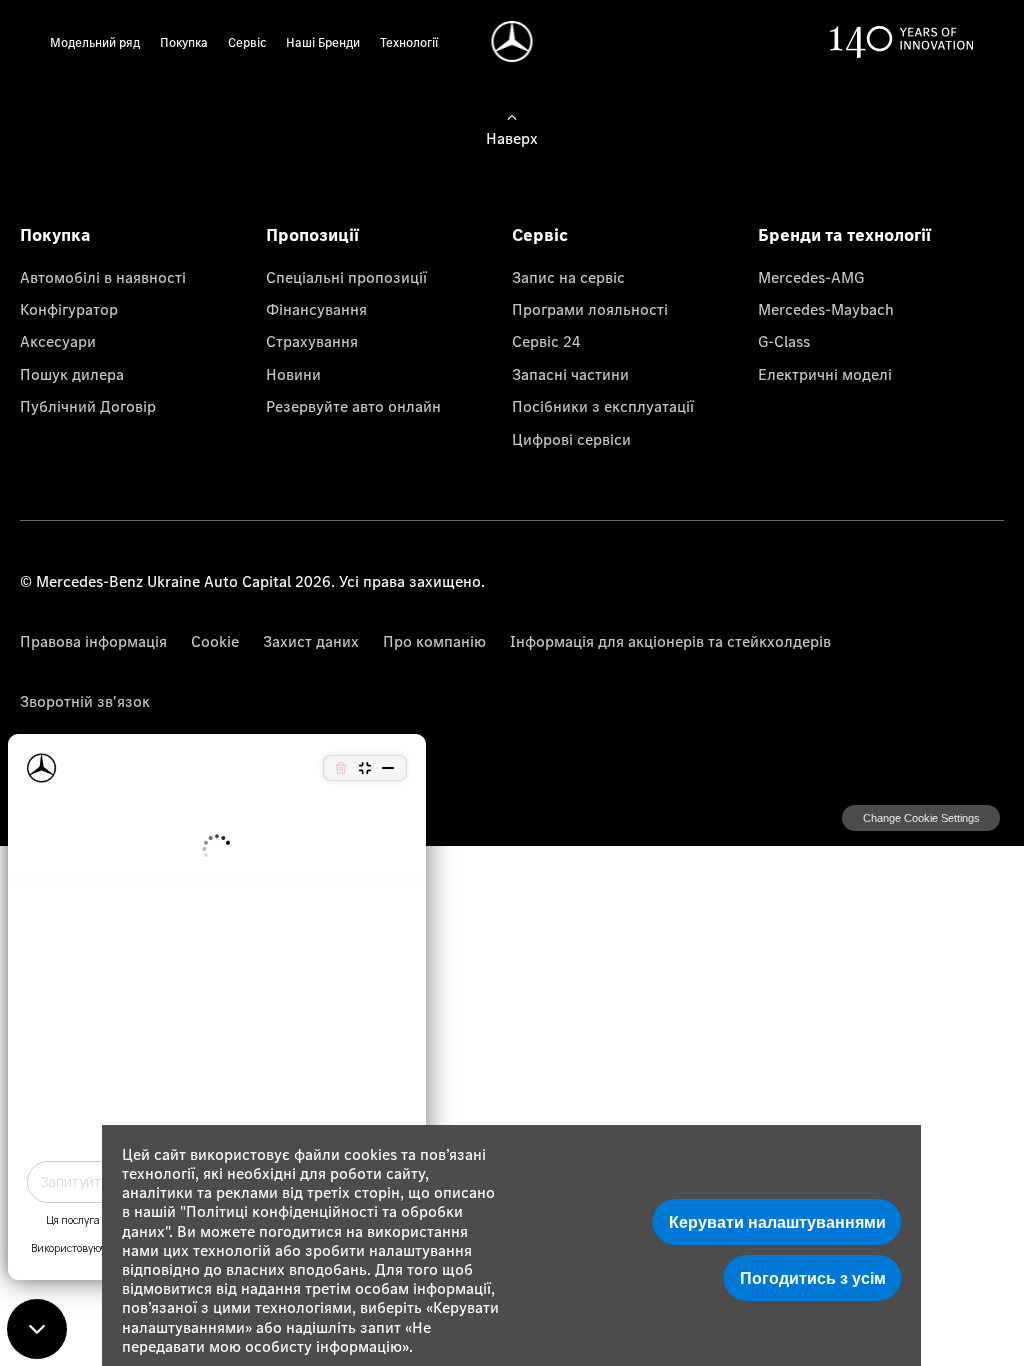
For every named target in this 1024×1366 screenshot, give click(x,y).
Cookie (215, 641)
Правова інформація (93, 641)
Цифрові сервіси (571, 439)
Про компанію (434, 641)
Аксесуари (58, 341)
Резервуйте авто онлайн (353, 406)
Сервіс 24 (546, 341)
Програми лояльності (590, 309)
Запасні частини (570, 374)
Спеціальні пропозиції (346, 277)
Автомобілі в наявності (103, 277)
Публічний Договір (88, 406)
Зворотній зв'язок (85, 701)
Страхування (312, 341)
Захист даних (311, 641)
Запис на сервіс (568, 277)
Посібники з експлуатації (603, 406)
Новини (293, 374)
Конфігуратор (69, 309)
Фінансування (316, 309)
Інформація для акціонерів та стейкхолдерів (670, 641)
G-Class (784, 341)
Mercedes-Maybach (826, 309)
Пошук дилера (72, 374)
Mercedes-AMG (811, 277)
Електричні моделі (825, 374)
